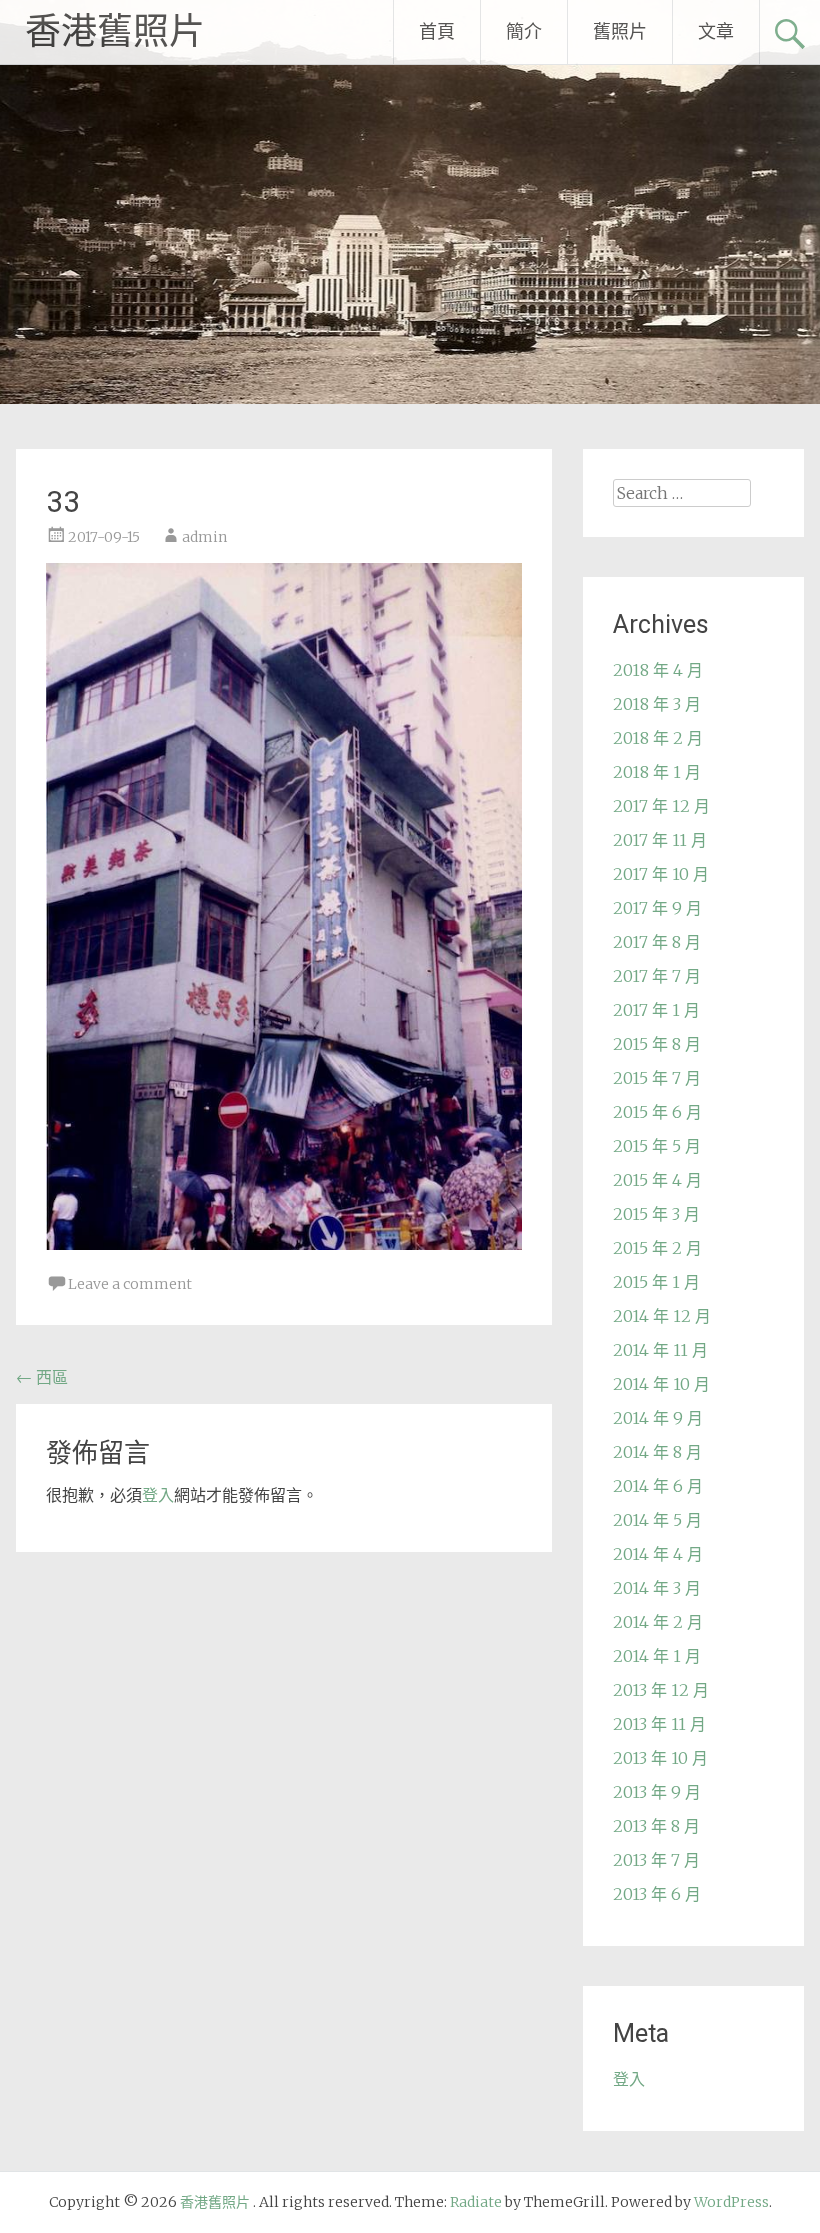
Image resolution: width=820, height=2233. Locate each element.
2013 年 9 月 (657, 1792)
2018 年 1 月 (657, 772)
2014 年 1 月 (657, 1656)
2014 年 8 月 (657, 1452)
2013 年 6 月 (657, 1894)
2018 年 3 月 (657, 704)
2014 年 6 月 (658, 1486)
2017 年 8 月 (657, 942)
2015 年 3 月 (656, 1214)
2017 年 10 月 (661, 874)
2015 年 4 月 (657, 1180)
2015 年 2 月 (657, 1248)
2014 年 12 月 (662, 1316)
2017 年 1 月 (656, 1010)
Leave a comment (130, 1284)
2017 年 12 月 (661, 806)
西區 (42, 1377)
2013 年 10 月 (660, 1758)
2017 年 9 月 (657, 908)
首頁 (437, 31)
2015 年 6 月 (657, 1112)
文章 (716, 31)
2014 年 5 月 (657, 1520)
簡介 (524, 31)
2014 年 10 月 (661, 1384)
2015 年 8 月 (657, 1044)
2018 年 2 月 (658, 738)
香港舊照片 (115, 32)
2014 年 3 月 (657, 1588)
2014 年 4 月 (658, 1554)
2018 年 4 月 (658, 670)
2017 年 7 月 (657, 976)
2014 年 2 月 (658, 1622)
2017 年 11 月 (660, 840)
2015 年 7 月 (657, 1078)
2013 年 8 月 (656, 1826)
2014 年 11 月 (660, 1350)
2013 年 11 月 (659, 1724)
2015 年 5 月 (657, 1146)
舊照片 (620, 31)
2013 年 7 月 (656, 1860)
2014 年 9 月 (658, 1418)
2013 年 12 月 (661, 1690)
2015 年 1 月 (656, 1282)
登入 (158, 1495)
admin (204, 537)
